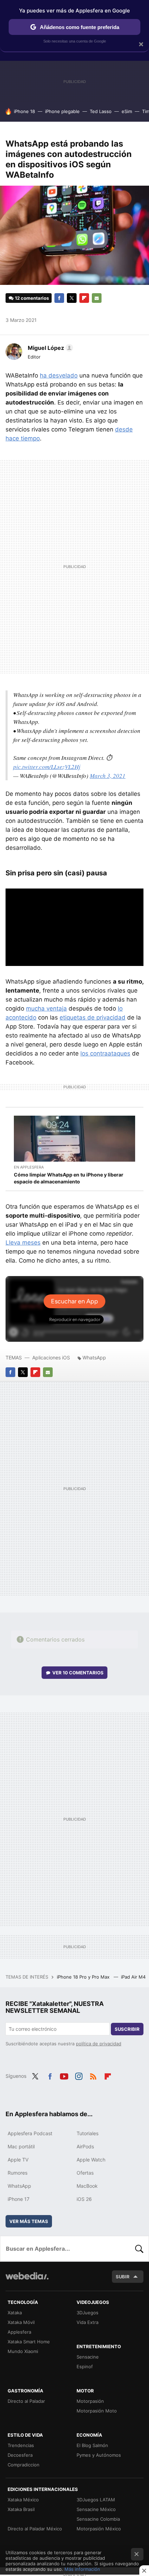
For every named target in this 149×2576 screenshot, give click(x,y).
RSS (93, 2075)
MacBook (87, 2186)
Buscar (139, 2249)
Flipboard (84, 298)
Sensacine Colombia (98, 2519)
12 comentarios (32, 298)
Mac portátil (21, 2146)
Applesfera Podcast (30, 2133)
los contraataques (105, 1053)
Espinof (85, 2366)
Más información (82, 2569)
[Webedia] (27, 2281)
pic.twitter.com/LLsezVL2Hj (47, 767)
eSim (127, 111)
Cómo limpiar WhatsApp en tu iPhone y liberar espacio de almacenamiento (69, 1178)
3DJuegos (87, 2313)
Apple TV (18, 2160)
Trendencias (21, 2445)
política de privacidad (99, 2044)
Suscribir (127, 2029)
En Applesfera (29, 1167)
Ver (78, 1673)
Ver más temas (29, 2221)
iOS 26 (84, 2199)
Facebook (59, 298)
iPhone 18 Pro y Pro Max (84, 1977)
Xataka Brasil (21, 2509)
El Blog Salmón (92, 2445)
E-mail (97, 298)
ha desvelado (59, 375)
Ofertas (85, 2173)
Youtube (64, 2075)
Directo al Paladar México (35, 2529)
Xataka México (23, 2500)
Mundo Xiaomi (23, 2351)
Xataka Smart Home (29, 2342)
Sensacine (88, 2357)
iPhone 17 (19, 2199)
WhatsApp (94, 1357)
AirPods (85, 2146)
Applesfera (19, 2332)
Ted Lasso (101, 111)
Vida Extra (87, 2322)
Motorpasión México (99, 2529)
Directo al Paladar (26, 2401)
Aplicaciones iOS (51, 1357)
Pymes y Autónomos (99, 2455)
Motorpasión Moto (97, 2411)
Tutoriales (87, 2133)
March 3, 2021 (108, 776)
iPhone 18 (24, 111)
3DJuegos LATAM (96, 2500)
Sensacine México (96, 2509)
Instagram (79, 2075)
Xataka (15, 2313)
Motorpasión (90, 2401)
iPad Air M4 (134, 1977)
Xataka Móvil (21, 2322)
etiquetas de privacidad (93, 1017)
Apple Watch (91, 2160)
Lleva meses (23, 1243)
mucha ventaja (46, 1008)
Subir (123, 2277)
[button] (49, 348)
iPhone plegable (62, 111)
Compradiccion (24, 2465)
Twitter (72, 298)
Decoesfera (20, 2455)
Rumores (17, 2173)
